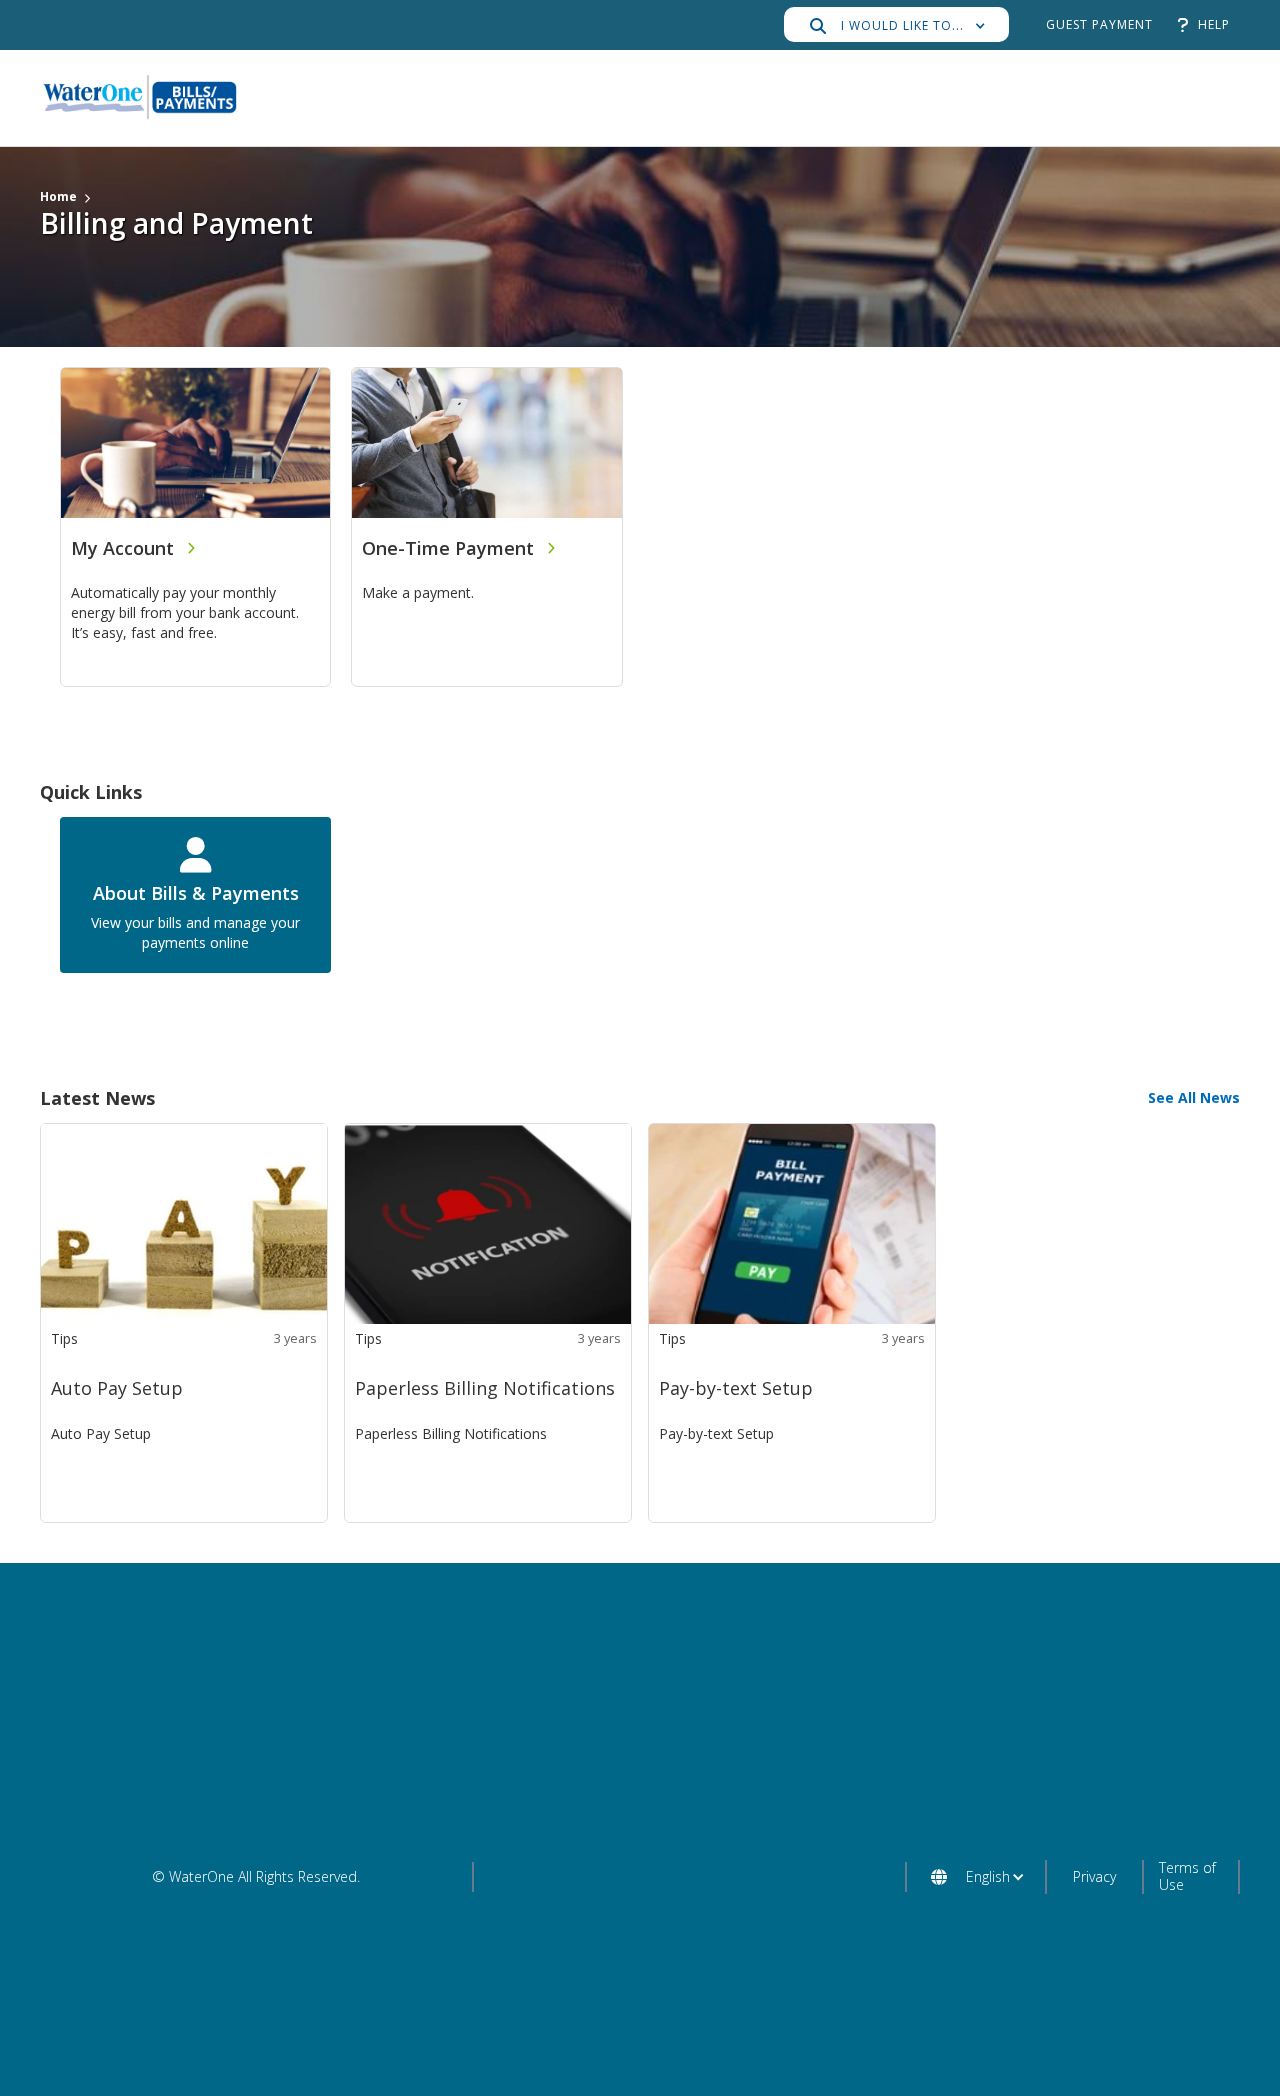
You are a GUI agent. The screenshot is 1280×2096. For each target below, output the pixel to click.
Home (58, 196)
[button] (896, 24)
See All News (1194, 1097)
